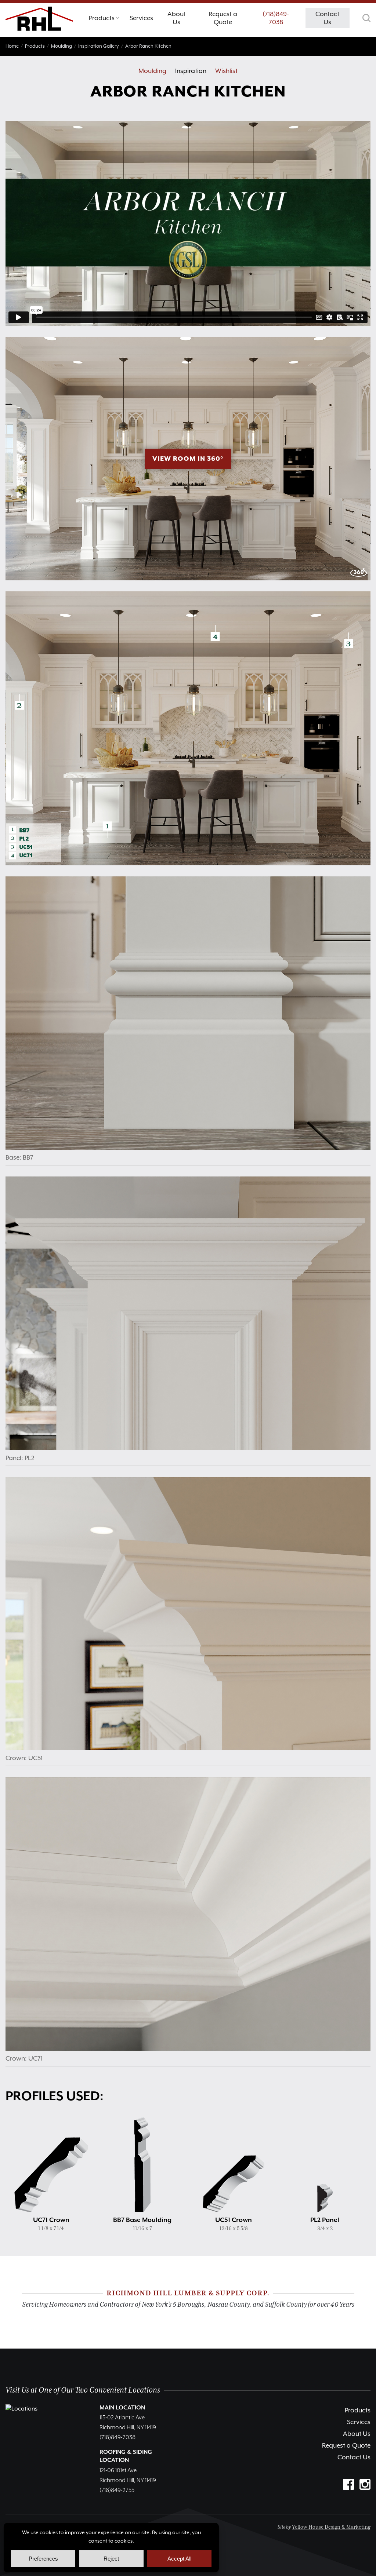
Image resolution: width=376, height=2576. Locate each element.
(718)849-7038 (276, 18)
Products (358, 2410)
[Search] (366, 18)
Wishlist (226, 71)
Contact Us (354, 2457)
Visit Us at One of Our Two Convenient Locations (83, 2390)
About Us (357, 2434)
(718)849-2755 (117, 2491)
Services (359, 2422)
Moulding (152, 71)
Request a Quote (346, 2445)
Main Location (122, 2408)
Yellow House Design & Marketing (331, 2527)
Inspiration (191, 71)
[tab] (104, 20)
